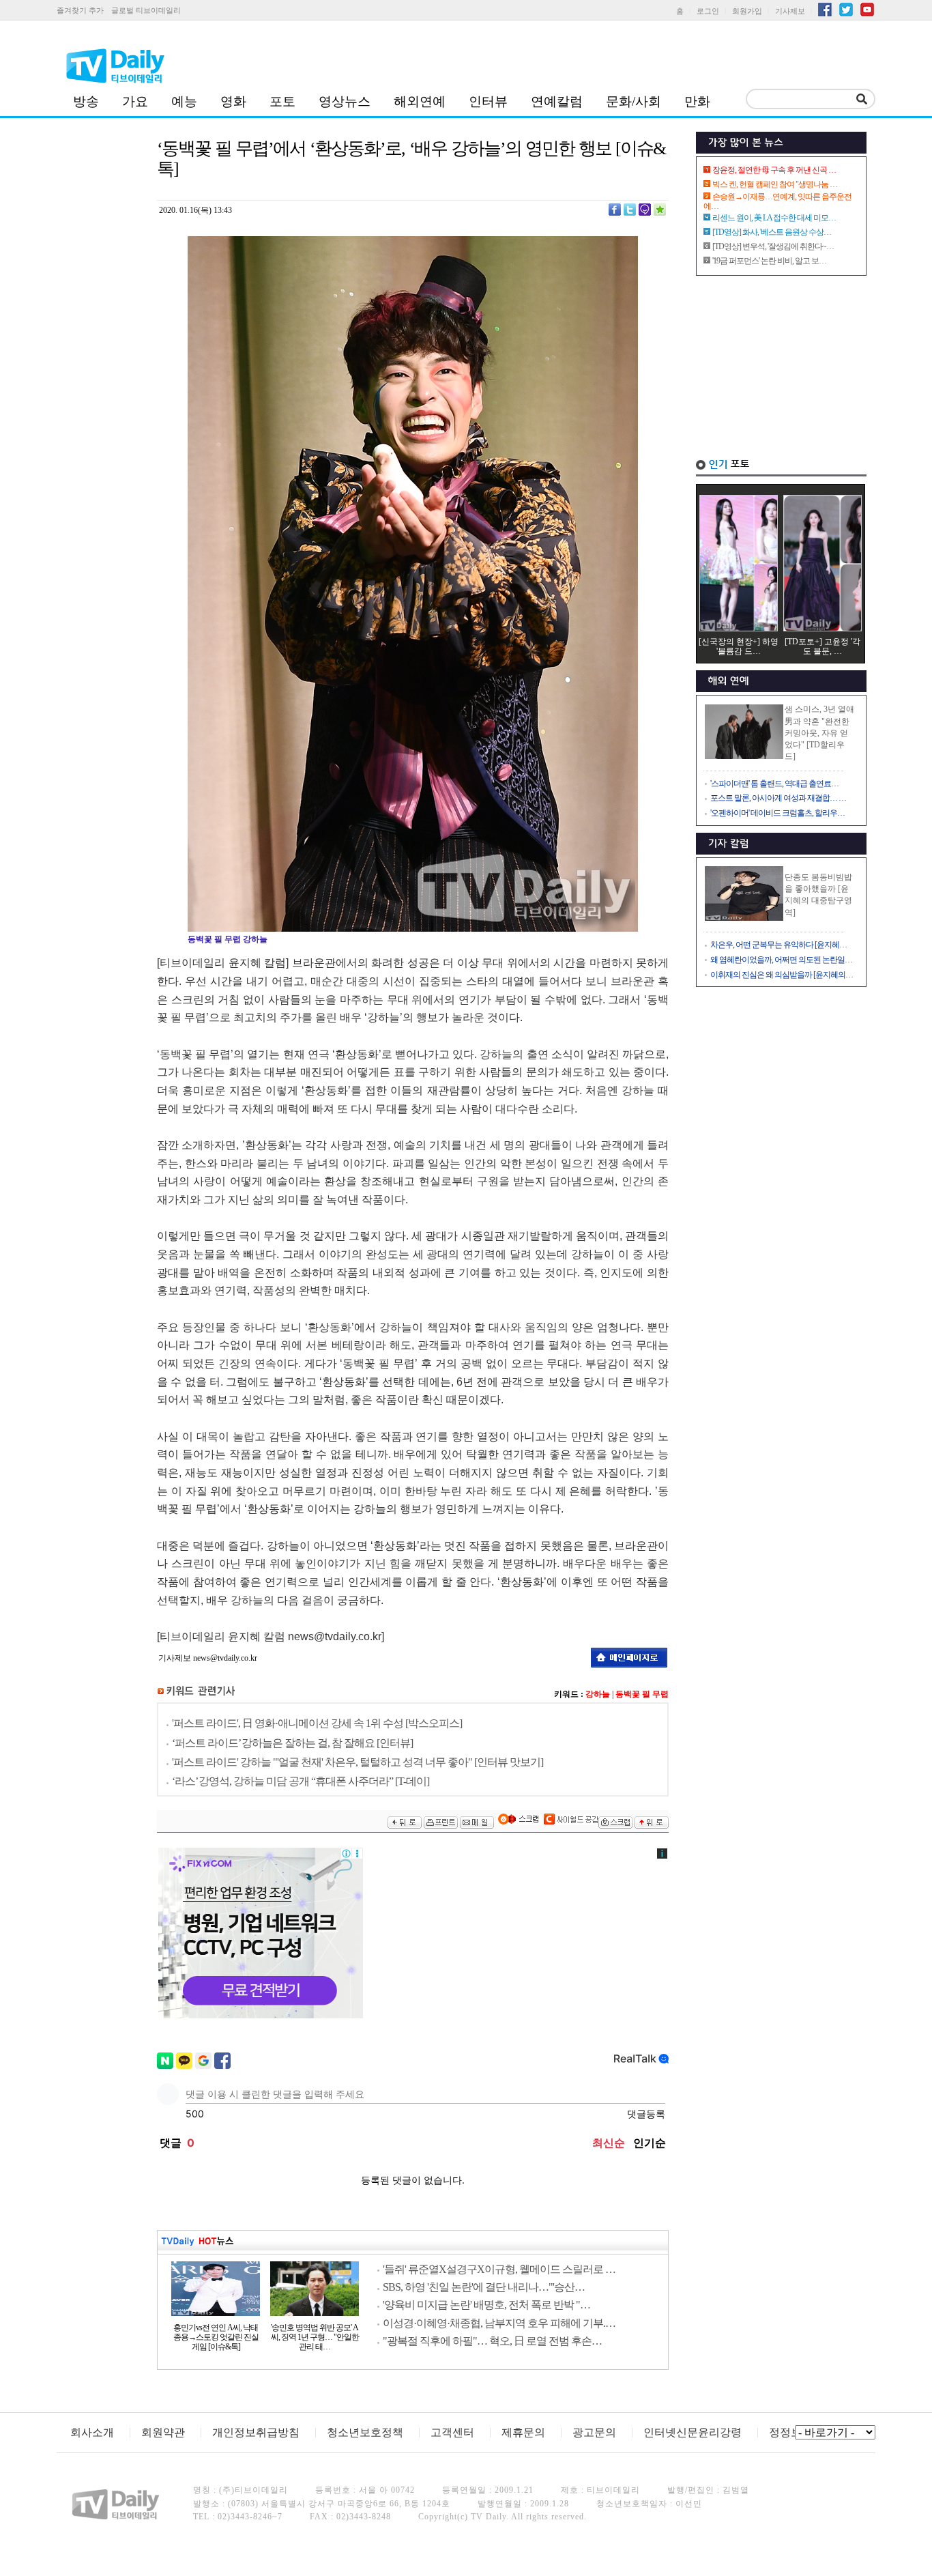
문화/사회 (634, 101)
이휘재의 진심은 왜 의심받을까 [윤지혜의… (782, 975)
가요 (135, 101)
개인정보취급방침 (256, 2432)
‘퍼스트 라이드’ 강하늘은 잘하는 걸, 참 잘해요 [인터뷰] (292, 1743)
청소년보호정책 (365, 2432)
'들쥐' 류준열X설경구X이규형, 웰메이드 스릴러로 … (499, 2269)
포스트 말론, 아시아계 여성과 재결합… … (778, 798)
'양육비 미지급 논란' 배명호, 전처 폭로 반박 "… (486, 2305)
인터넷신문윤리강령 (693, 2432)
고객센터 (452, 2432)
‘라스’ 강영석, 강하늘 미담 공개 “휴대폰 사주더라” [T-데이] (301, 1781)
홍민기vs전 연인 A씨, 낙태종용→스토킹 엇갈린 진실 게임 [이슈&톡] (216, 2337)
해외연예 (420, 101)
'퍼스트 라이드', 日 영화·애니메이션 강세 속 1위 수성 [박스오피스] (317, 1723)
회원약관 (163, 2432)
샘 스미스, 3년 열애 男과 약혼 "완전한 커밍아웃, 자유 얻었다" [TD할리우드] (819, 733)
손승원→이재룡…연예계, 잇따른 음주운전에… (777, 201)
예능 (184, 101)
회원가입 (747, 11)
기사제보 (790, 11)
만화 (697, 101)
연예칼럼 (557, 101)
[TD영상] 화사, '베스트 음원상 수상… (772, 232)
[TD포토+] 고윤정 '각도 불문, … (822, 646)
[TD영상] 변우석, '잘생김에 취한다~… (773, 246)
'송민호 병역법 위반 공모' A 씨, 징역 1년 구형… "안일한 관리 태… (315, 2337)
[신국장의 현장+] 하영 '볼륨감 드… (739, 646)
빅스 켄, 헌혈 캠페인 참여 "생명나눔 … (775, 184)
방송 (86, 101)
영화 (233, 101)
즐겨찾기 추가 (80, 10)
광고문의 (594, 2432)
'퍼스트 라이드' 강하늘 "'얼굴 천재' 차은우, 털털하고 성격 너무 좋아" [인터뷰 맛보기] (358, 1762)
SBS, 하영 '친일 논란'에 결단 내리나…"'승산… (484, 2287)
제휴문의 (523, 2432)
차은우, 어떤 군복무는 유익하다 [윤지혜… (778, 945)
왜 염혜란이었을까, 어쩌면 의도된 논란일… (781, 960)
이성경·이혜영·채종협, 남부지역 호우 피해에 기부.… (499, 2323)
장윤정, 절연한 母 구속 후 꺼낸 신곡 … (774, 170)
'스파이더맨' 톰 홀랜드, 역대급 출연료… (774, 784)
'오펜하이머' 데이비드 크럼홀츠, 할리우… (777, 813)
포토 (282, 101)
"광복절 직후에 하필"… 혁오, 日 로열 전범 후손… (492, 2341)
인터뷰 (488, 101)
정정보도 (791, 2432)
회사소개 (92, 2432)
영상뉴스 (345, 101)
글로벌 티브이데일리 (146, 10)
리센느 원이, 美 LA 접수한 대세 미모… (774, 218)
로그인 (708, 11)
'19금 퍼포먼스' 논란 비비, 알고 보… (769, 261)
